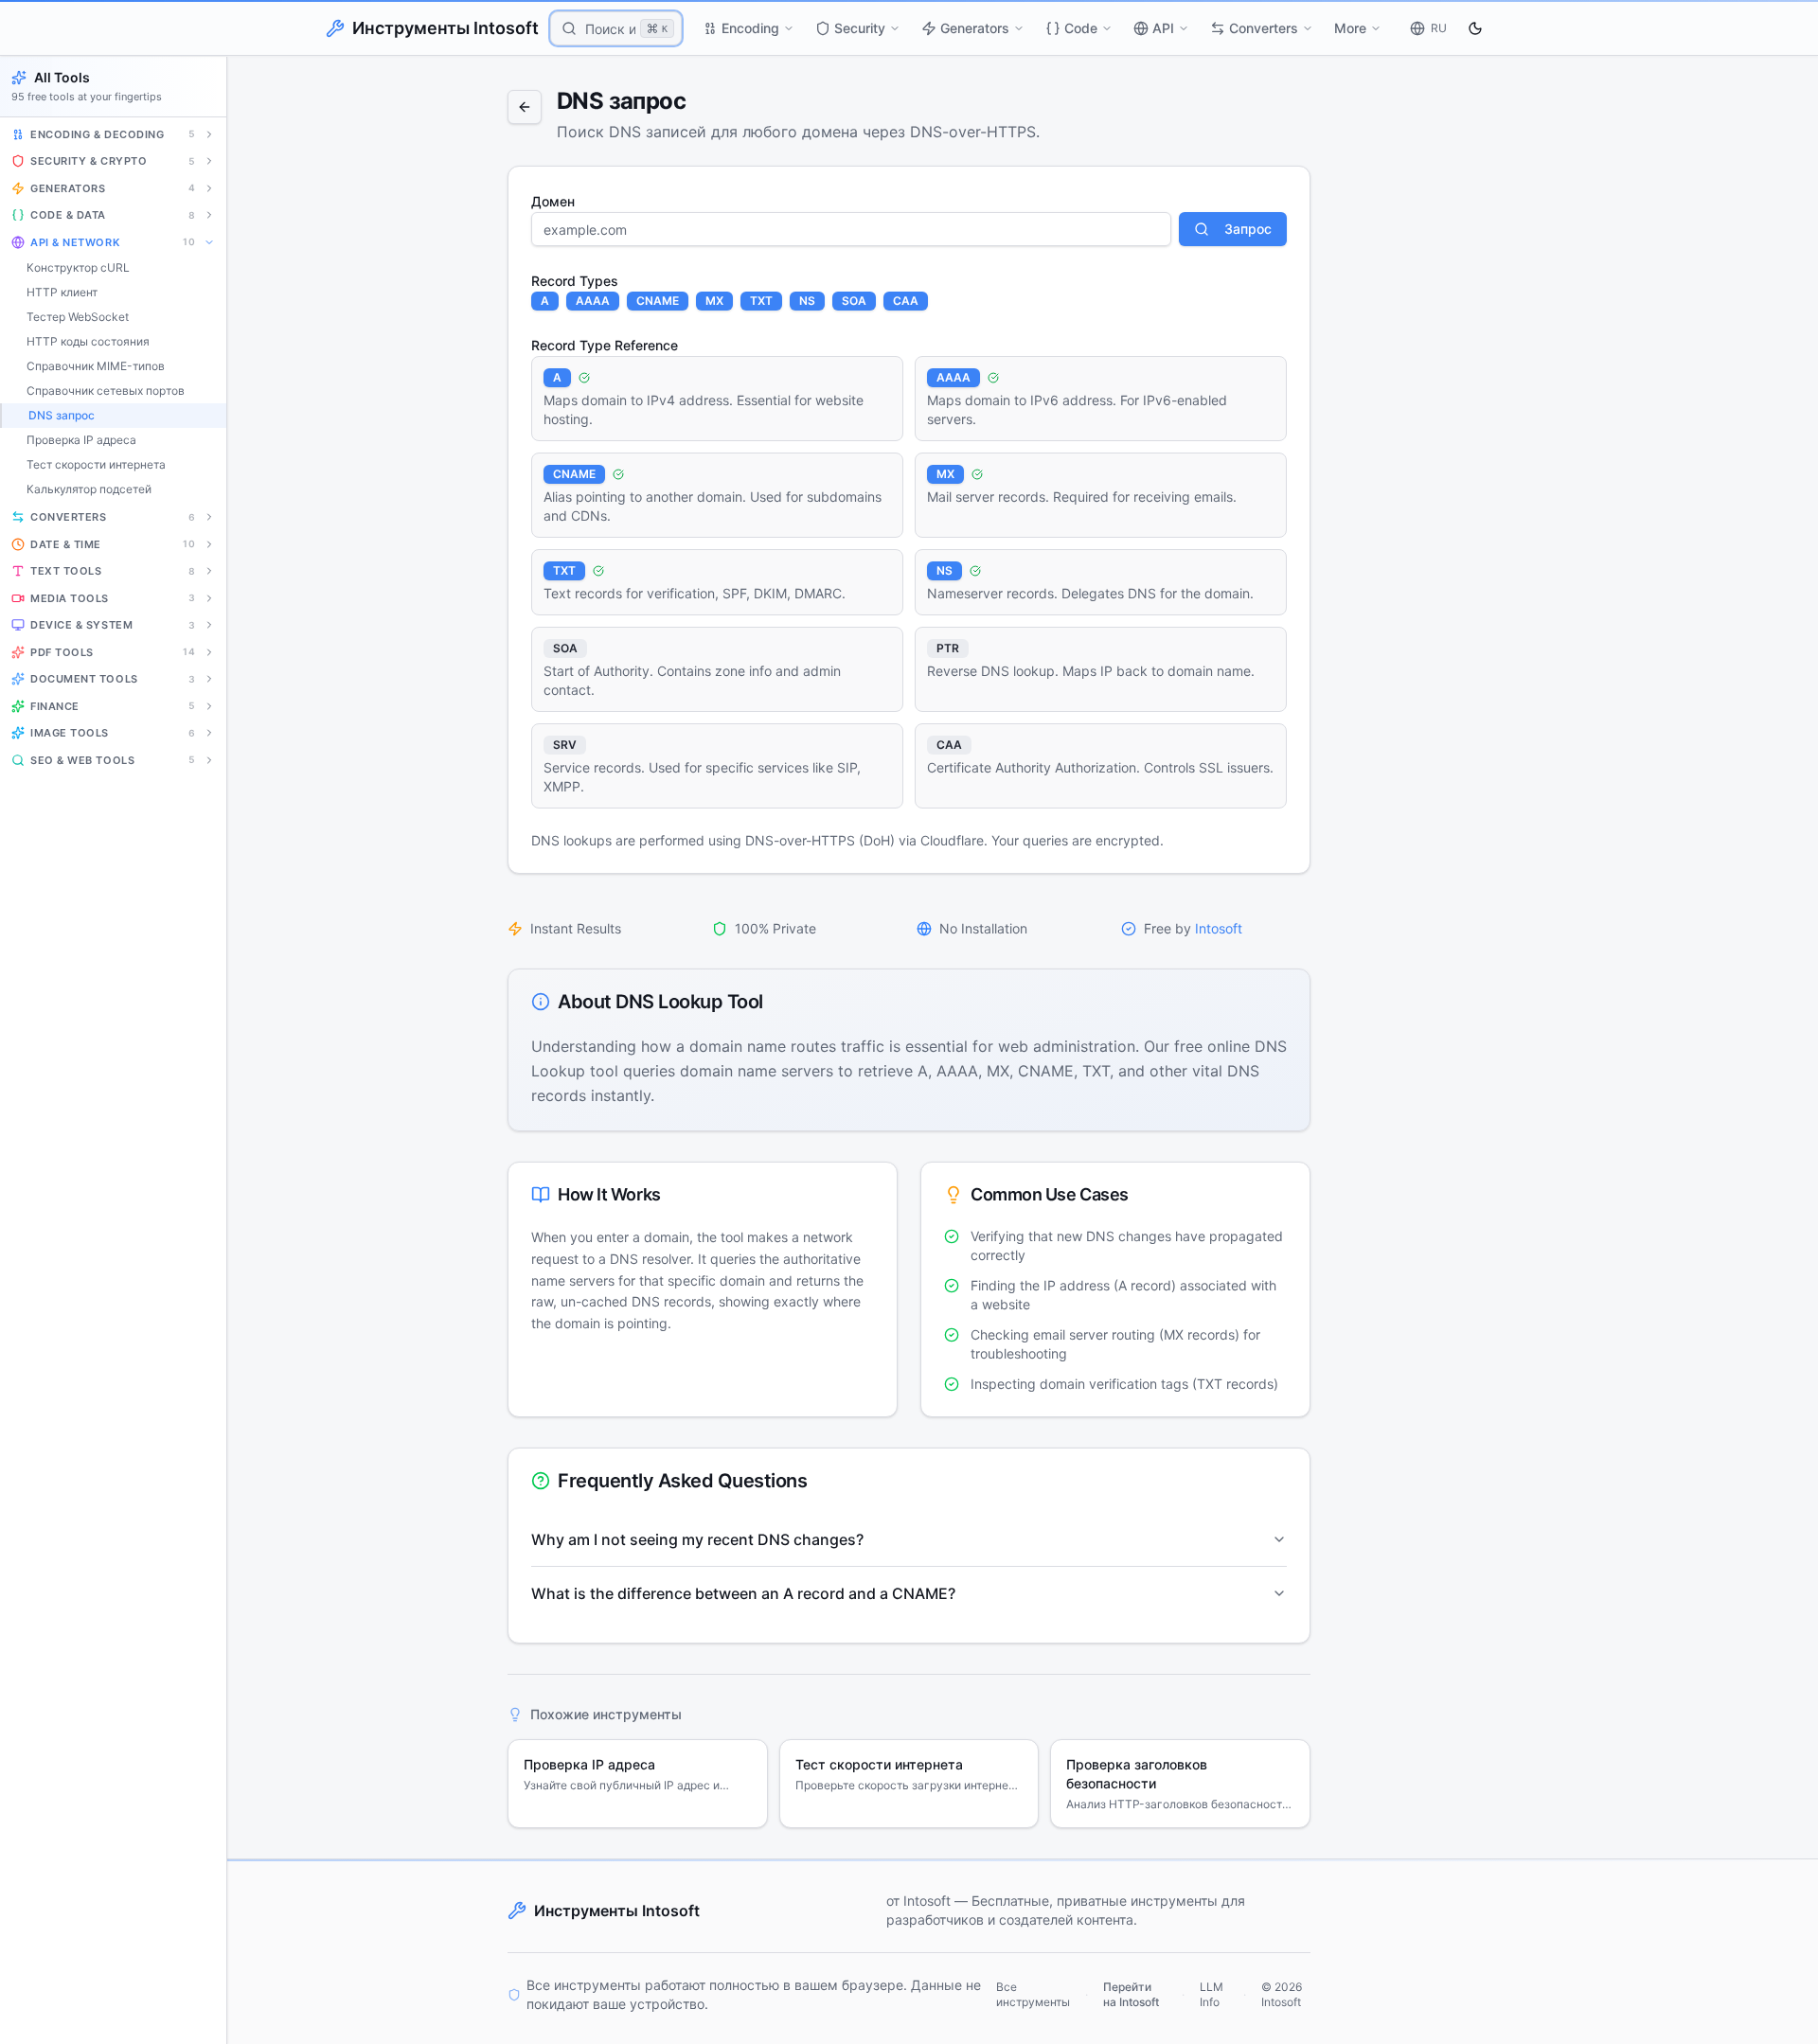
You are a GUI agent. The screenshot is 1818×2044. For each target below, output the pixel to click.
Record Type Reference (605, 345)
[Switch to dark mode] (1475, 28)
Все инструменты (1033, 1994)
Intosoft (1219, 928)
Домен (553, 201)
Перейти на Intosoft (1131, 1994)
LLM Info (1212, 1994)
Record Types (575, 281)
